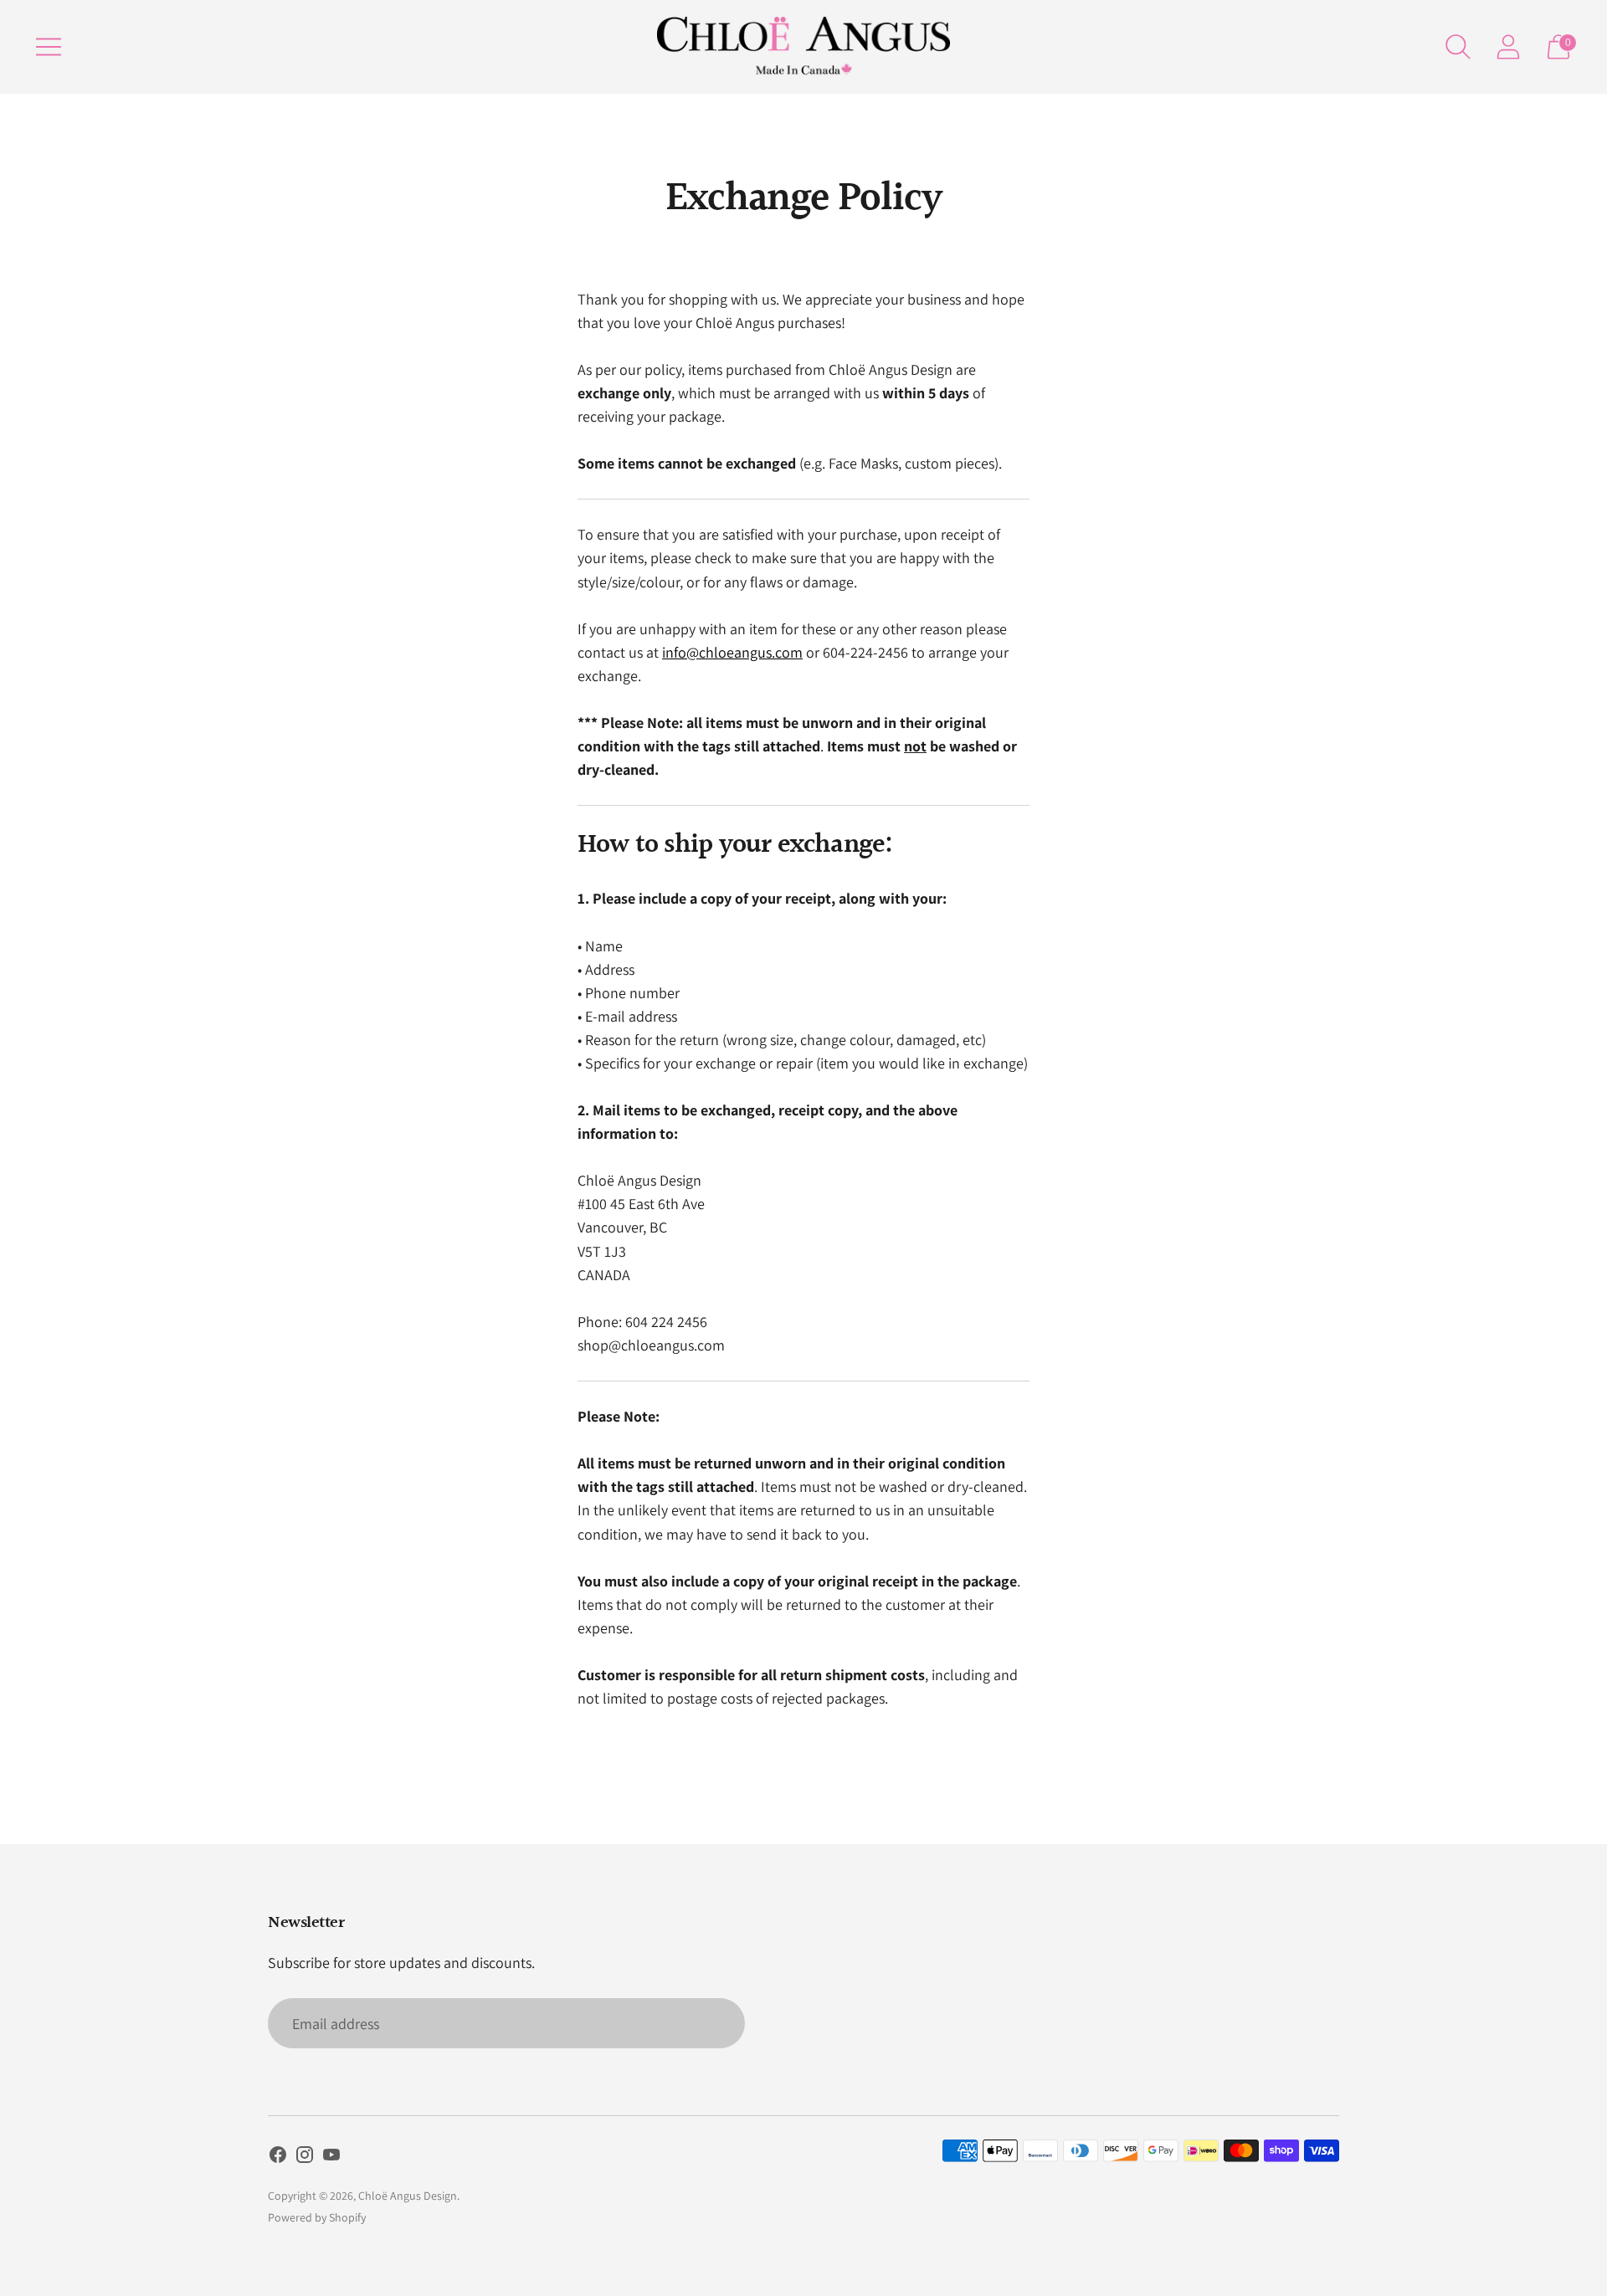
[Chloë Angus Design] (803, 47)
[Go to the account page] (1508, 47)
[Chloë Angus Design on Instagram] (305, 2158)
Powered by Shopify (317, 2217)
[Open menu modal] (49, 47)
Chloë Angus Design (408, 2196)
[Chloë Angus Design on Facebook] (278, 2158)
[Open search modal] (1458, 47)
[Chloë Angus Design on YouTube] (331, 2158)
